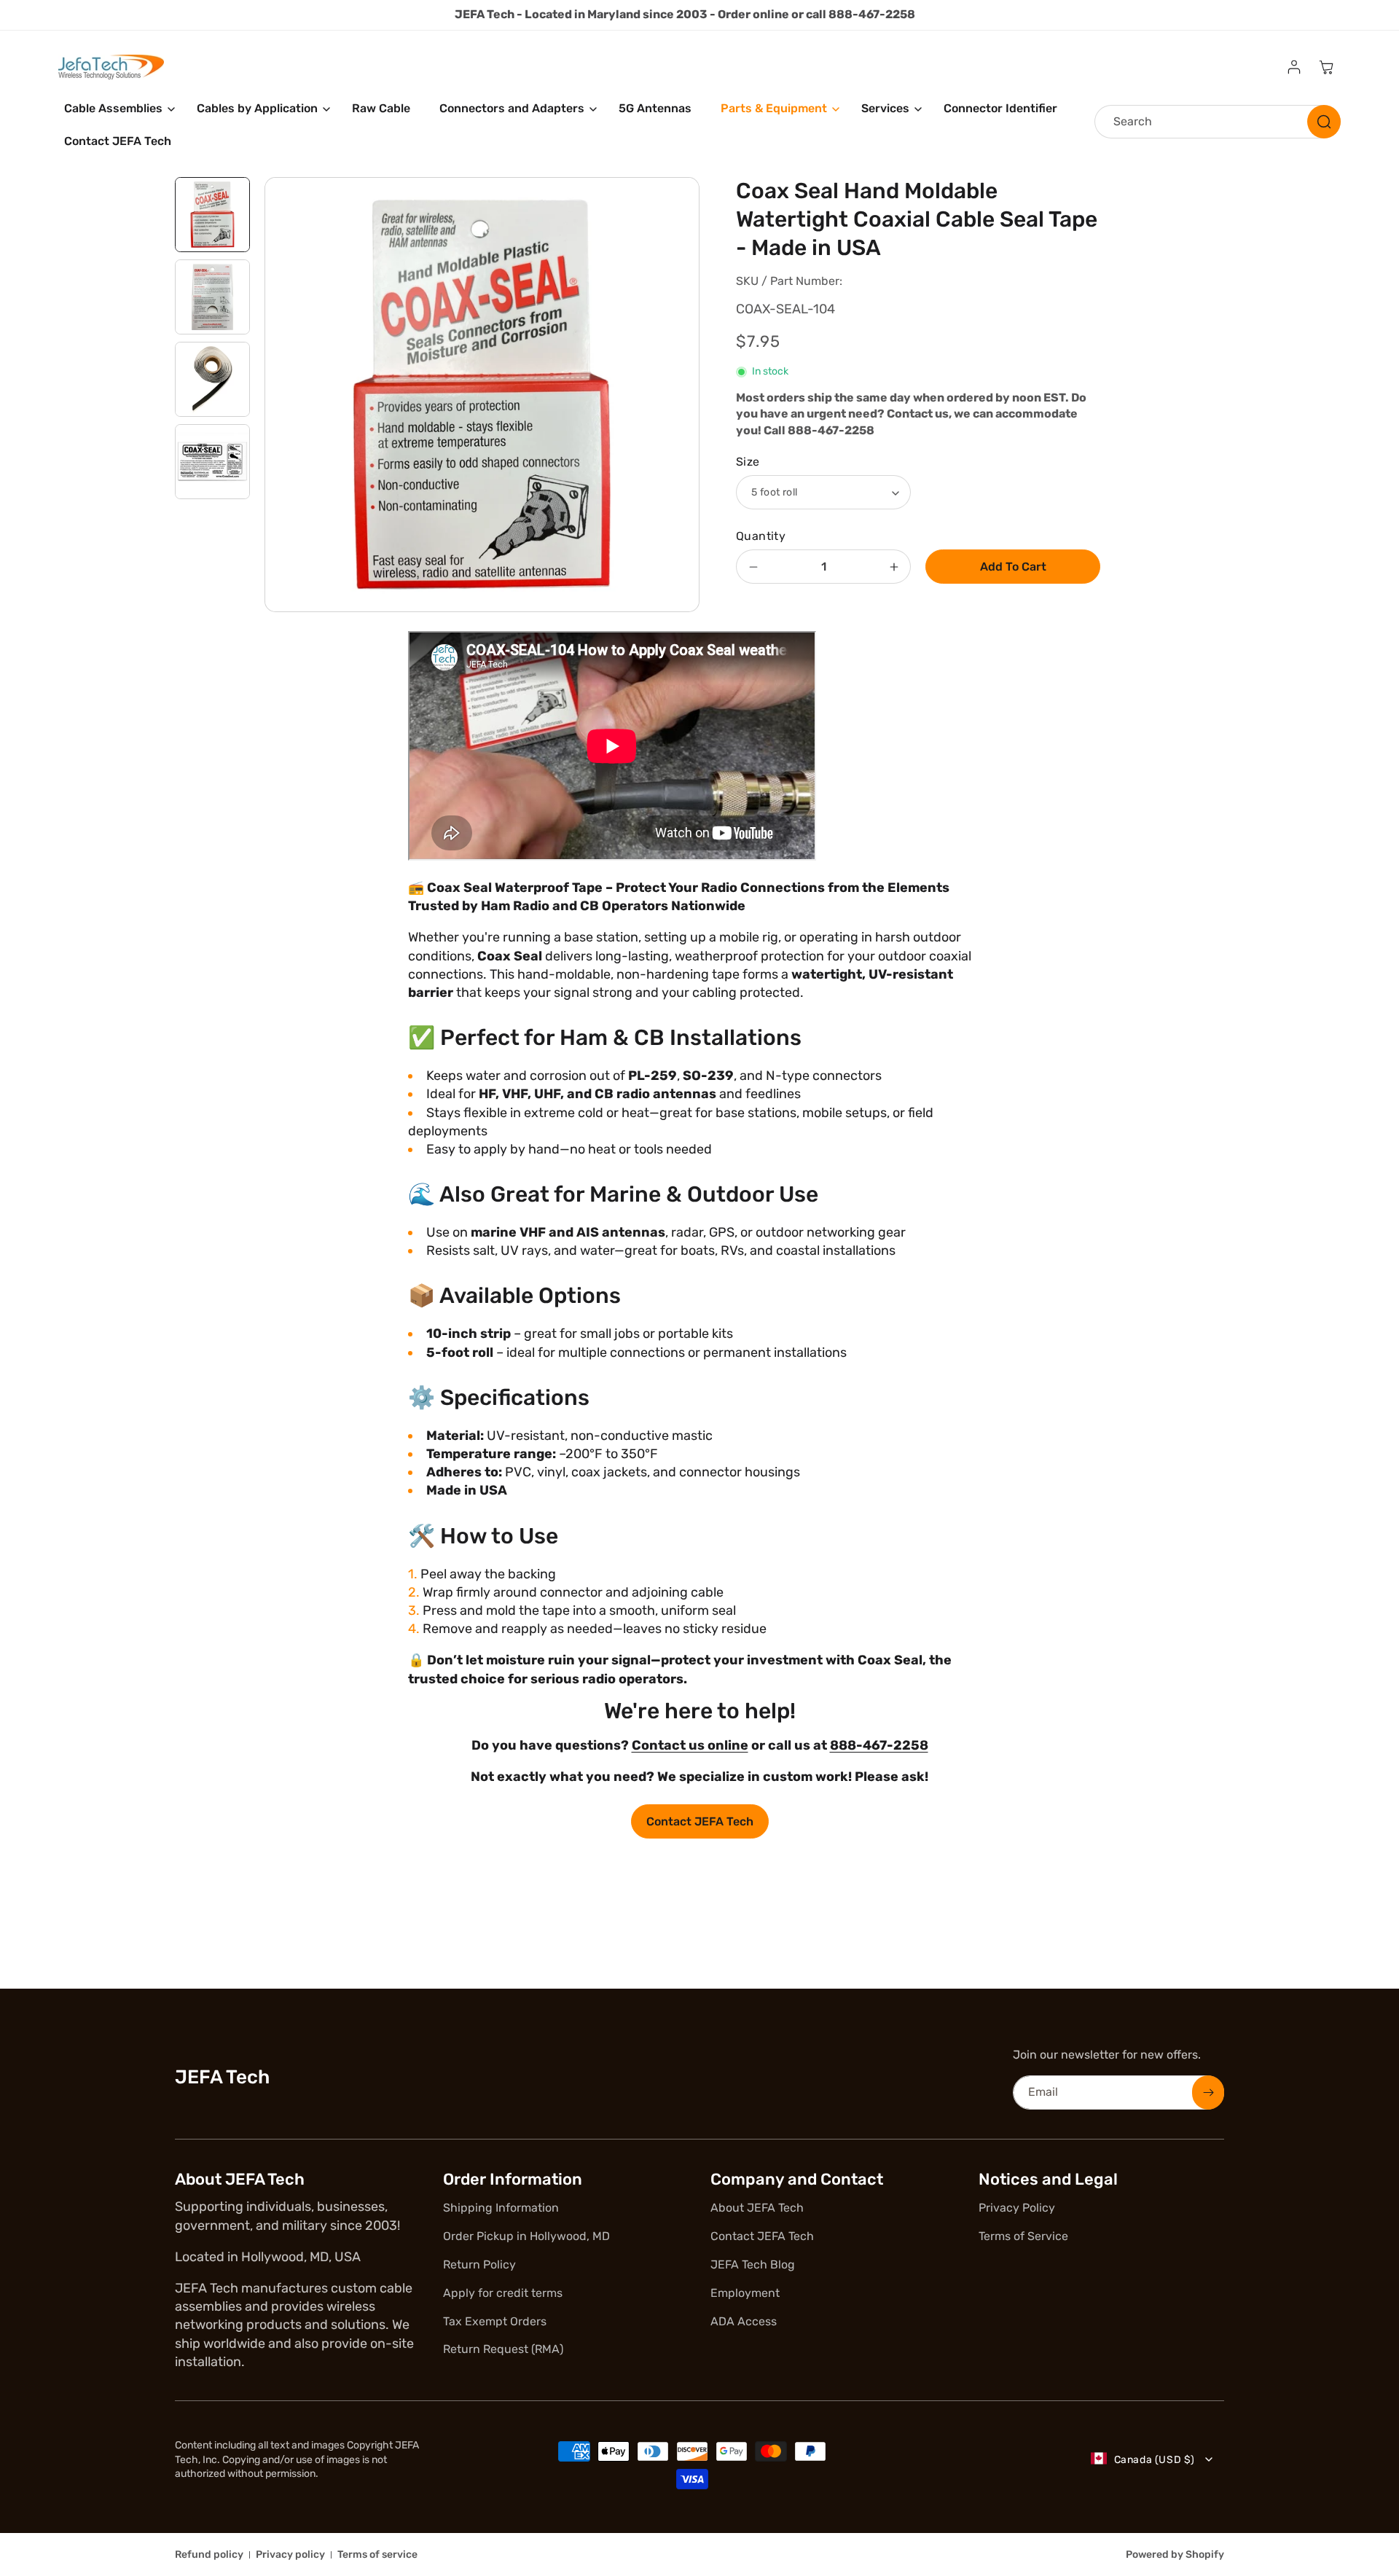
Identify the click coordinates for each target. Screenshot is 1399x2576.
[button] (116, 109)
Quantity (761, 536)
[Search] (1324, 122)
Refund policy (209, 2555)
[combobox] (1218, 122)
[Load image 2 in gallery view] (212, 297)
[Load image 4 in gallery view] (212, 462)
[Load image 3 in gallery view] (212, 379)
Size (748, 462)
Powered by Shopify (1175, 2555)
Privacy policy (290, 2555)
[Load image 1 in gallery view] (212, 215)
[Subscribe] (1208, 2092)
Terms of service (377, 2555)
